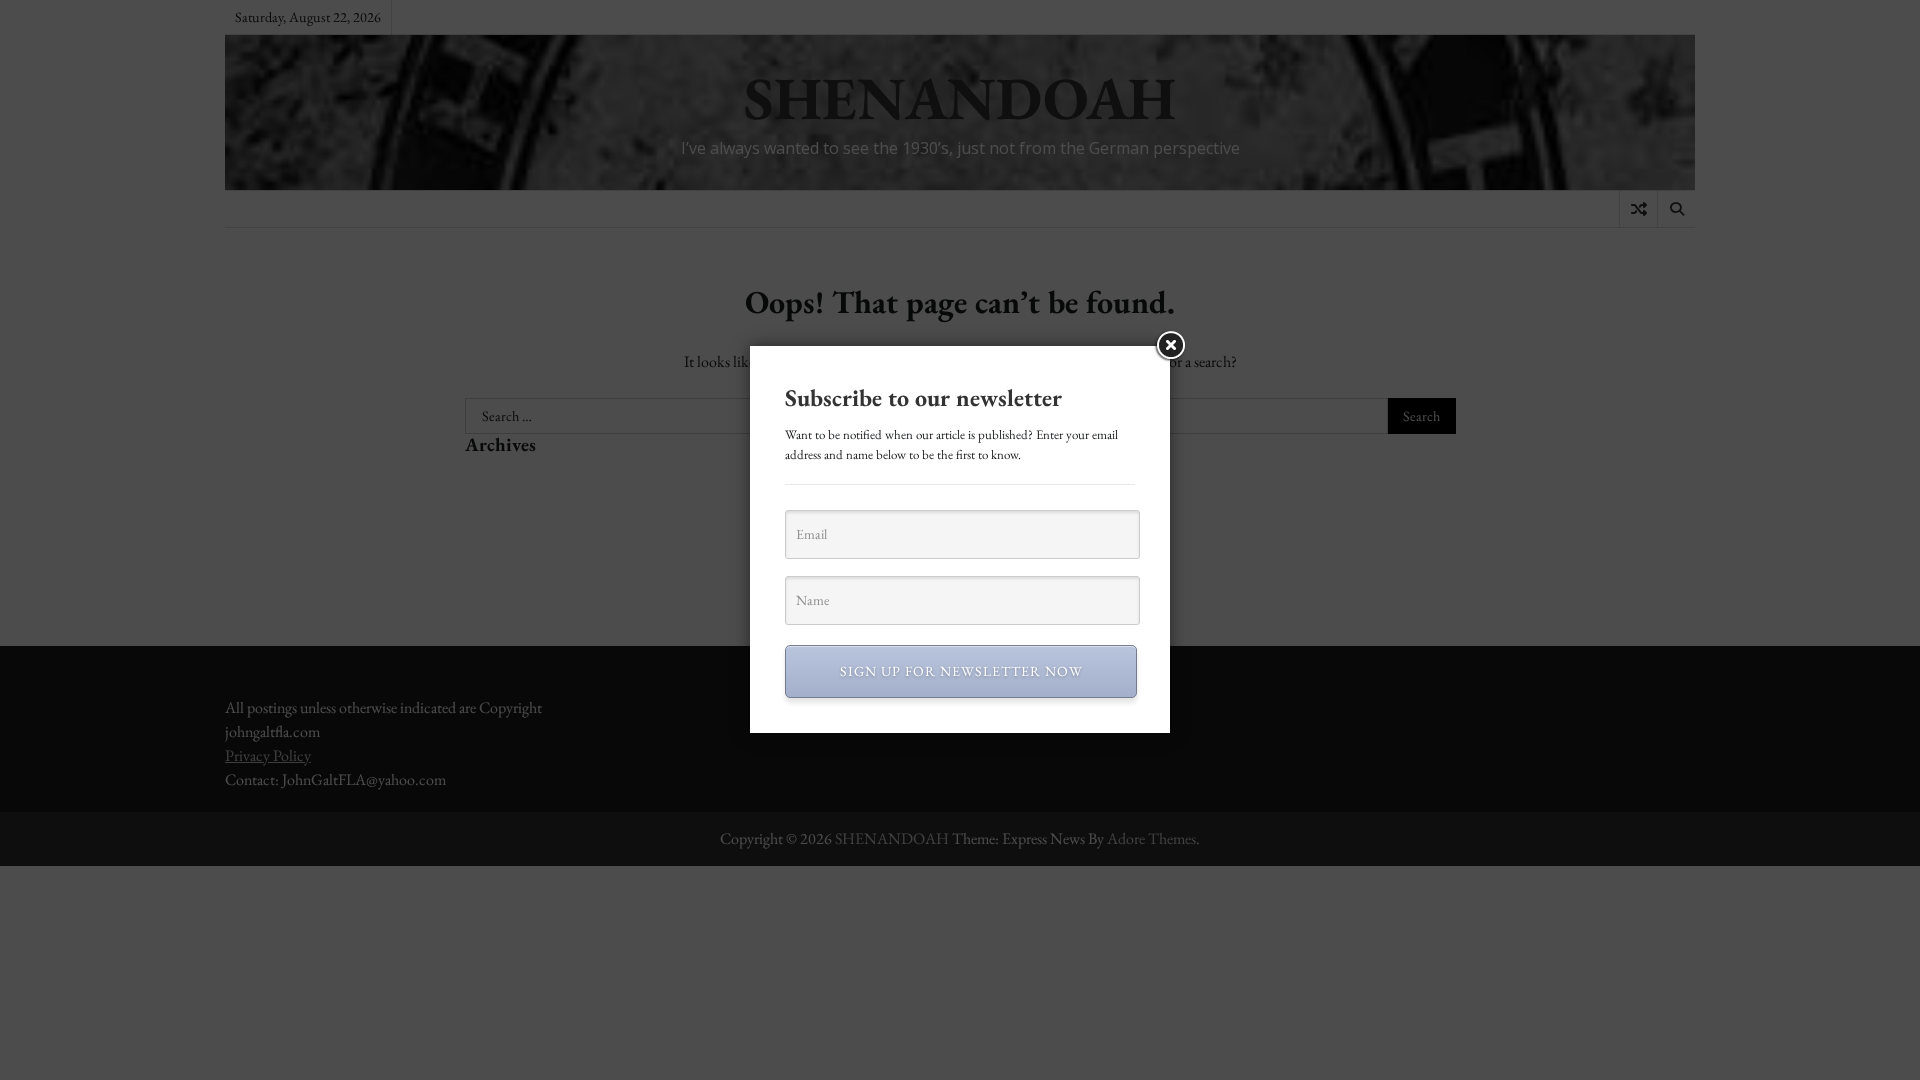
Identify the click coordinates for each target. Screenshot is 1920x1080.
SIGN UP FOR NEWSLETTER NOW (961, 671)
